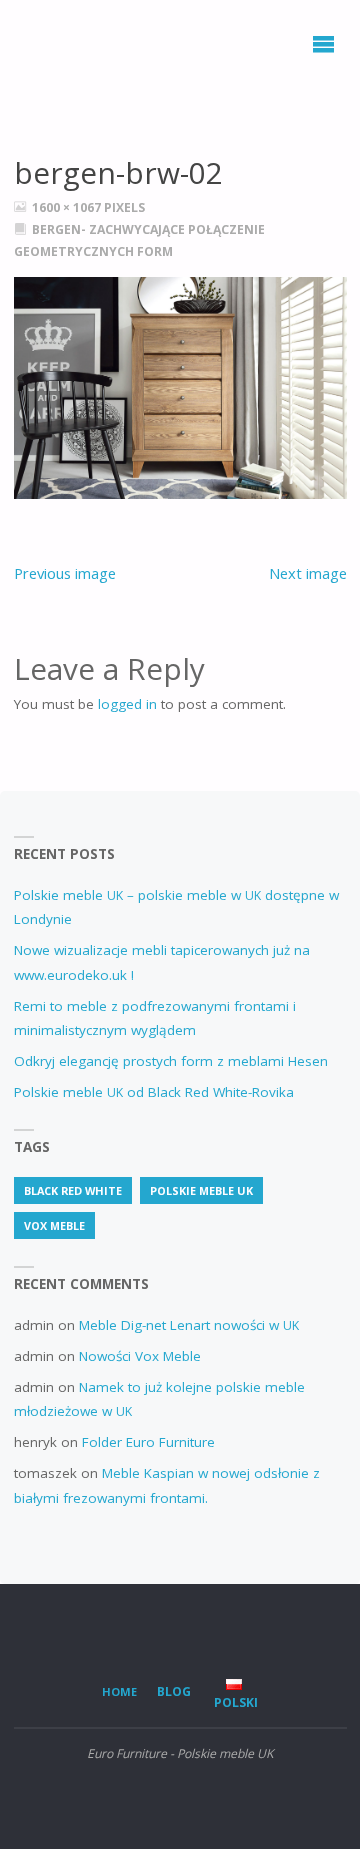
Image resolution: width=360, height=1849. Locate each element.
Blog (174, 1691)
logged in (127, 704)
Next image (308, 573)
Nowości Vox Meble (140, 1356)
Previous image (65, 573)
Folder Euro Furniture (148, 1442)
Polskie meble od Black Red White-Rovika (154, 1092)
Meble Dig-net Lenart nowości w (189, 1325)
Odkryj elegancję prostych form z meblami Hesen (171, 1061)
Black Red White (73, 1190)
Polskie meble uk (201, 1190)
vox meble (54, 1225)
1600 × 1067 (68, 207)
